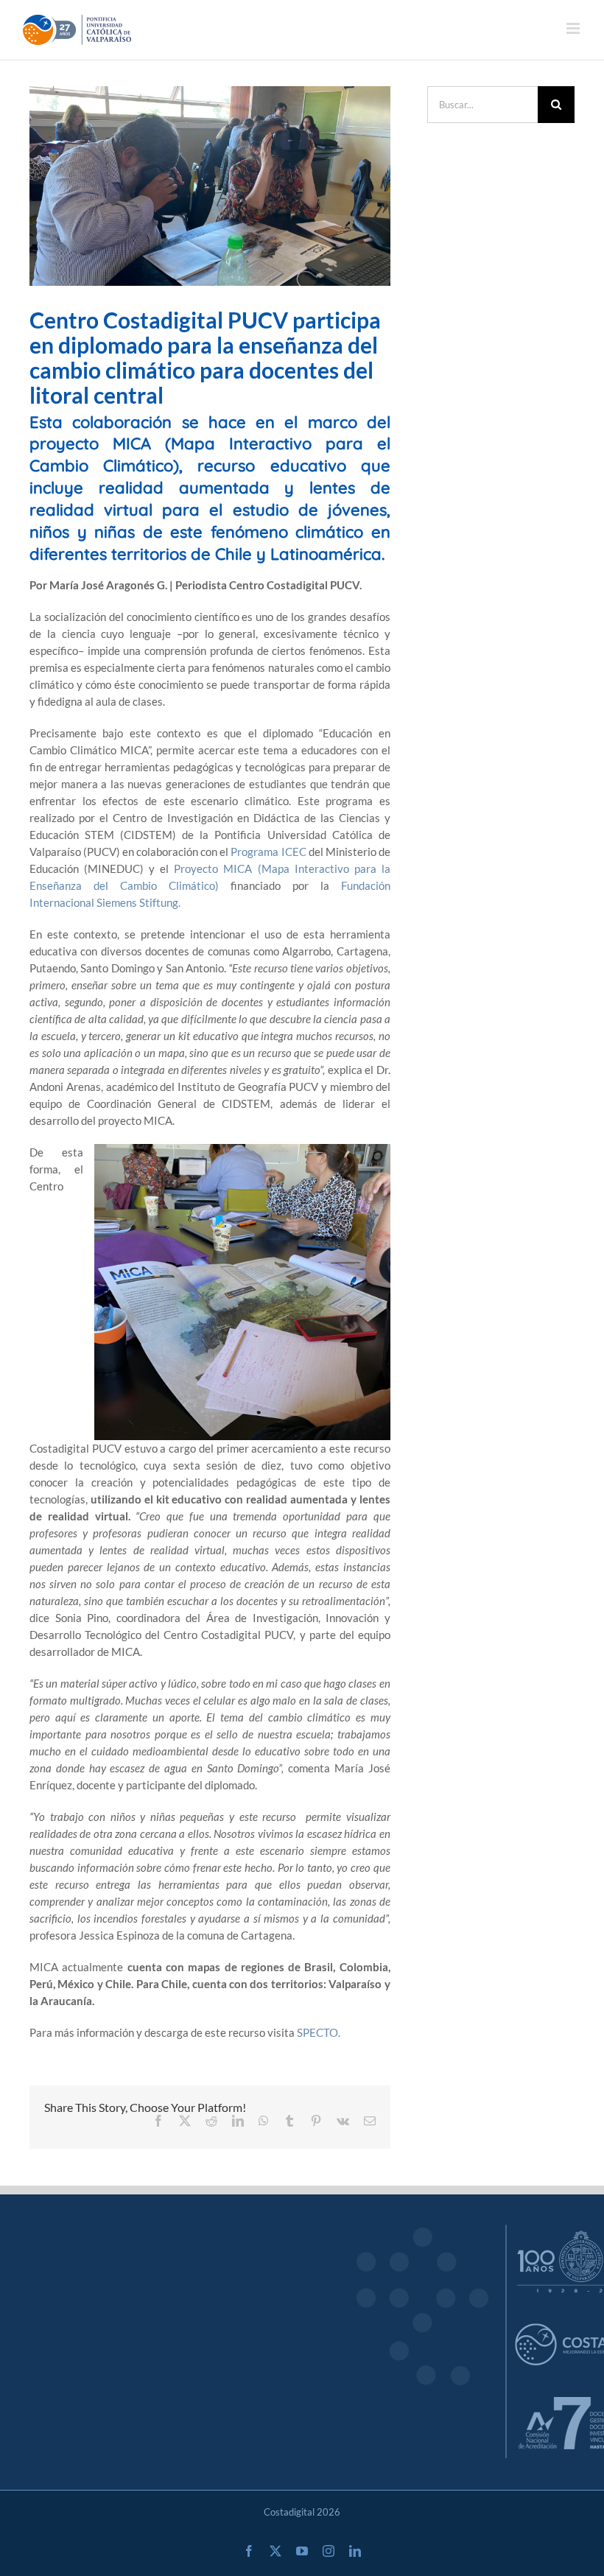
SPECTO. (319, 2032)
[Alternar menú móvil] (574, 28)
